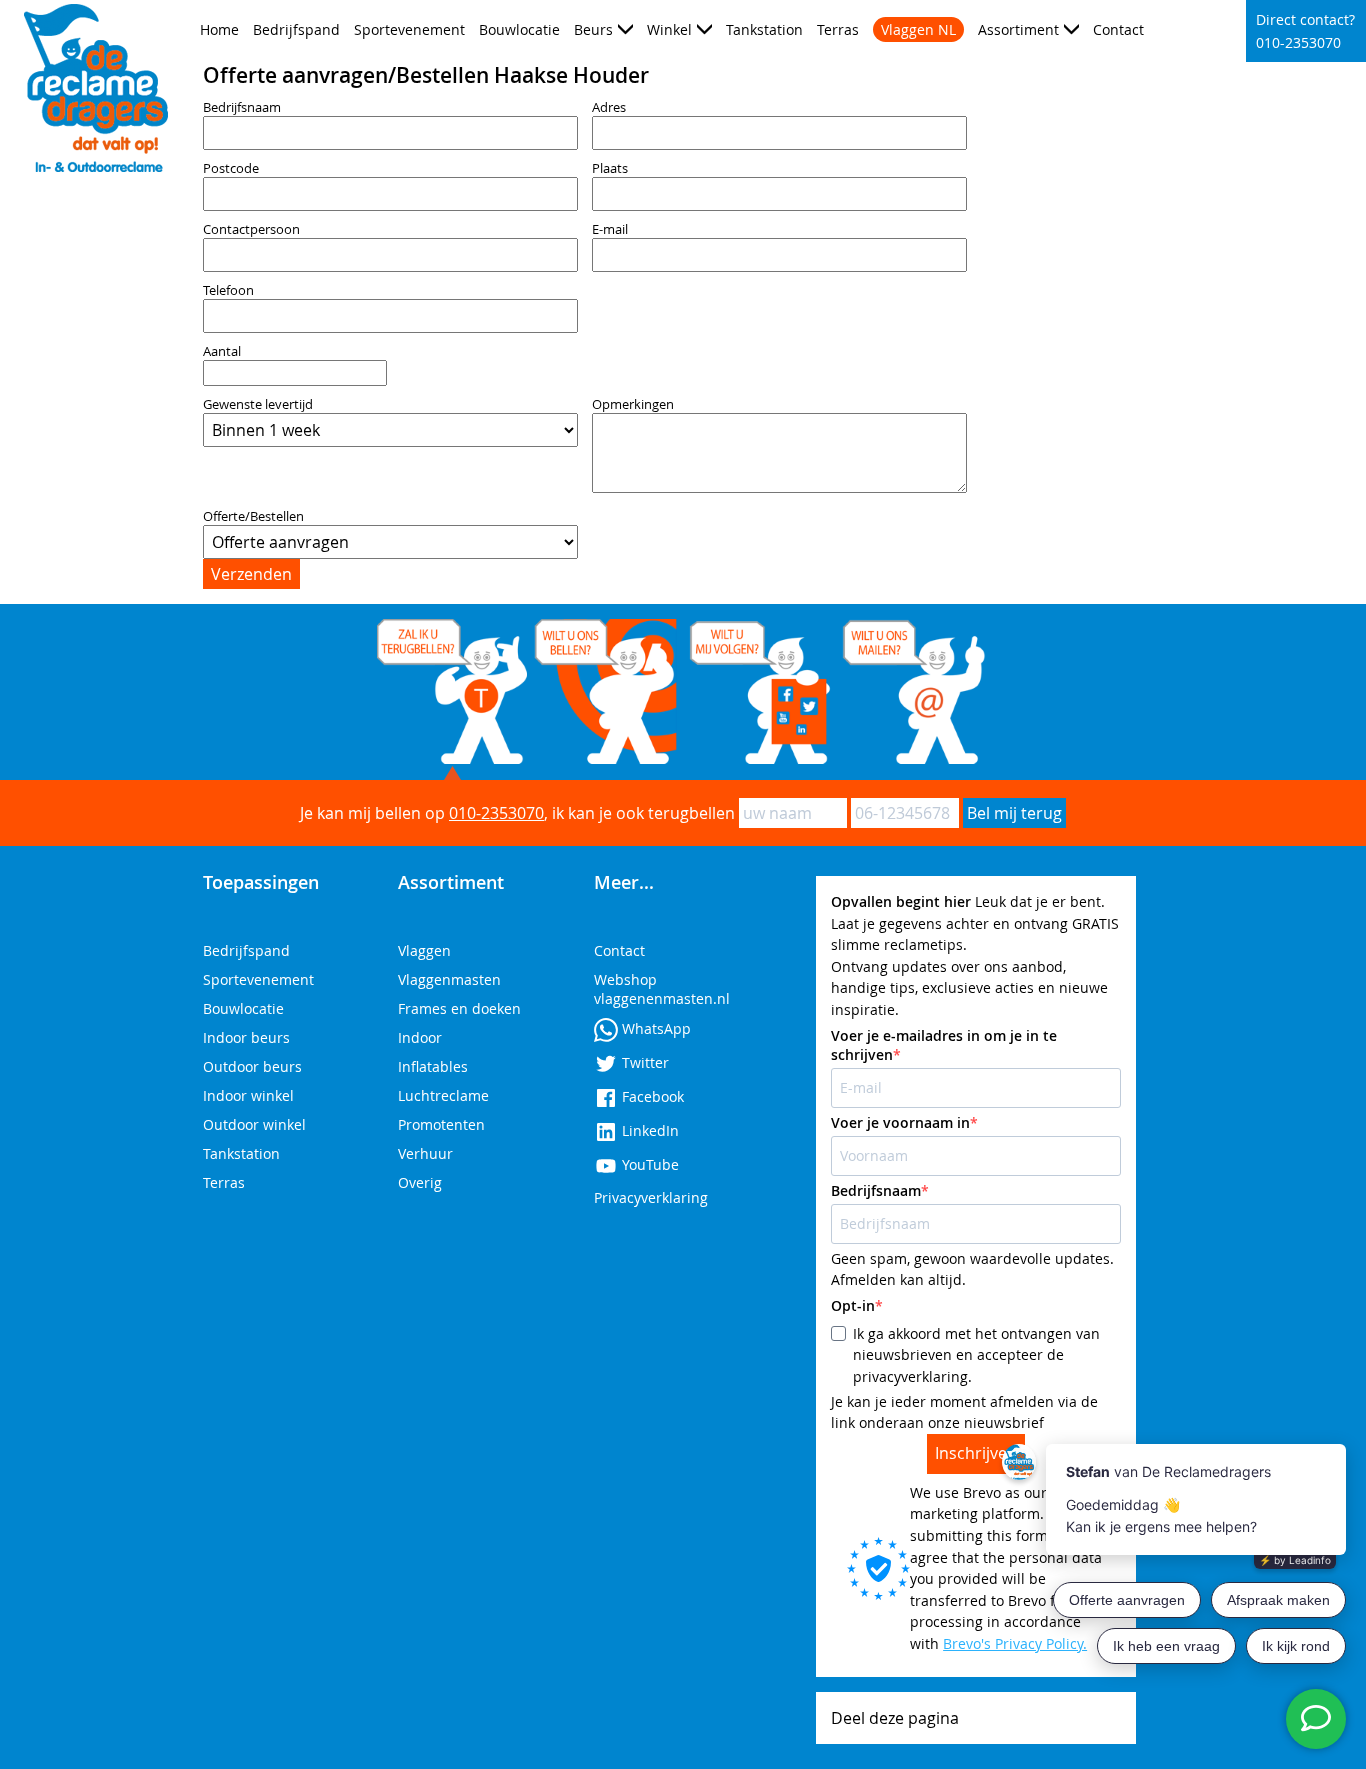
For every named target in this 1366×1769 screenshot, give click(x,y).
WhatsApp (654, 1028)
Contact (1118, 29)
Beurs (593, 29)
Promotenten (441, 1124)
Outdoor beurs (252, 1066)
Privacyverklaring (651, 1197)
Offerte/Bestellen (253, 516)
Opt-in (853, 1305)
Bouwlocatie (519, 29)
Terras (838, 29)
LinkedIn (648, 1130)
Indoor (420, 1037)
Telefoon (228, 290)
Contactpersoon (251, 229)
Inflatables (433, 1066)
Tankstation (764, 29)
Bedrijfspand (296, 29)
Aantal (222, 351)
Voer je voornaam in (900, 1122)
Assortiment (1018, 29)
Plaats (610, 168)
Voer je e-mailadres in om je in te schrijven (944, 1045)
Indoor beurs (246, 1037)
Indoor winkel (248, 1095)
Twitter (643, 1062)
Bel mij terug (1014, 813)
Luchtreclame (443, 1095)
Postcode (231, 168)
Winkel (669, 29)
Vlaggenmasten (449, 979)
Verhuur (425, 1153)
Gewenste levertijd (258, 404)
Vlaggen (424, 950)
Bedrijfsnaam (242, 107)
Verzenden (251, 574)
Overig (420, 1182)
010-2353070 (496, 813)
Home (219, 29)
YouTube (648, 1164)
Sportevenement (409, 29)
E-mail (610, 229)
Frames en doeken (459, 1008)
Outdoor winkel (254, 1124)
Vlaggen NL (918, 29)
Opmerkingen (633, 404)
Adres (609, 107)
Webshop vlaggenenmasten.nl (662, 989)
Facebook (651, 1096)
